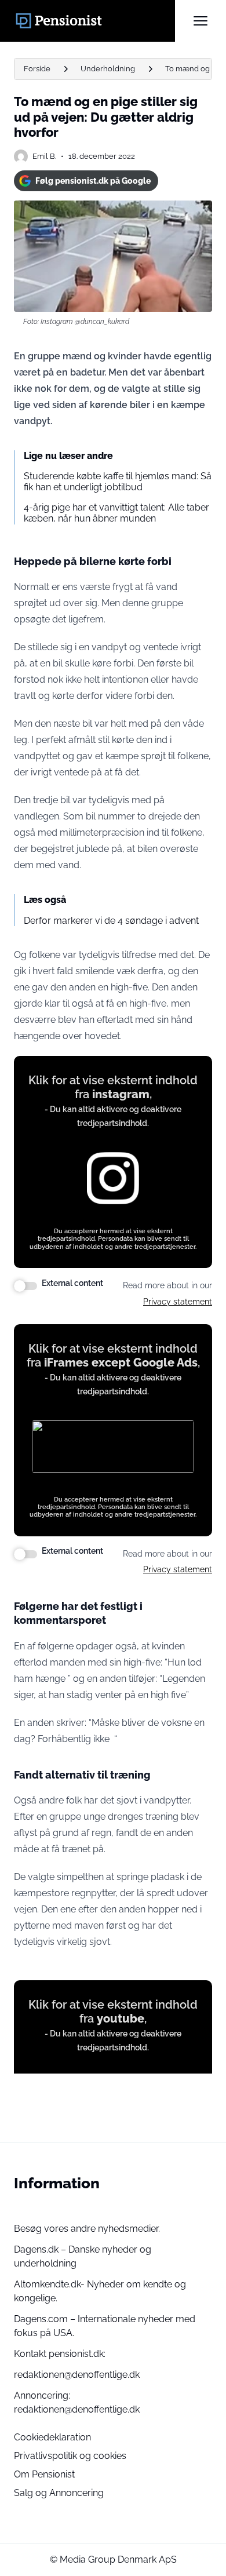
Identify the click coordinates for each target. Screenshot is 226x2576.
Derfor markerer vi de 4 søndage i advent (111, 921)
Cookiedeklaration (52, 2437)
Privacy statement (178, 1302)
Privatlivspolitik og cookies (70, 2456)
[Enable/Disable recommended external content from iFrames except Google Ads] (25, 1554)
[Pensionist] (94, 21)
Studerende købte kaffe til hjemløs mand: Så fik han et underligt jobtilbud (118, 482)
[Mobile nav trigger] (201, 21)
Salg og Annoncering (59, 2493)
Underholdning (108, 69)
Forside (37, 69)
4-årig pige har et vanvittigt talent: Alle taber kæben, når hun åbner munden (116, 513)
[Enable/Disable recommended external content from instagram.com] (25, 1286)
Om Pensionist (44, 2474)
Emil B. (44, 156)
